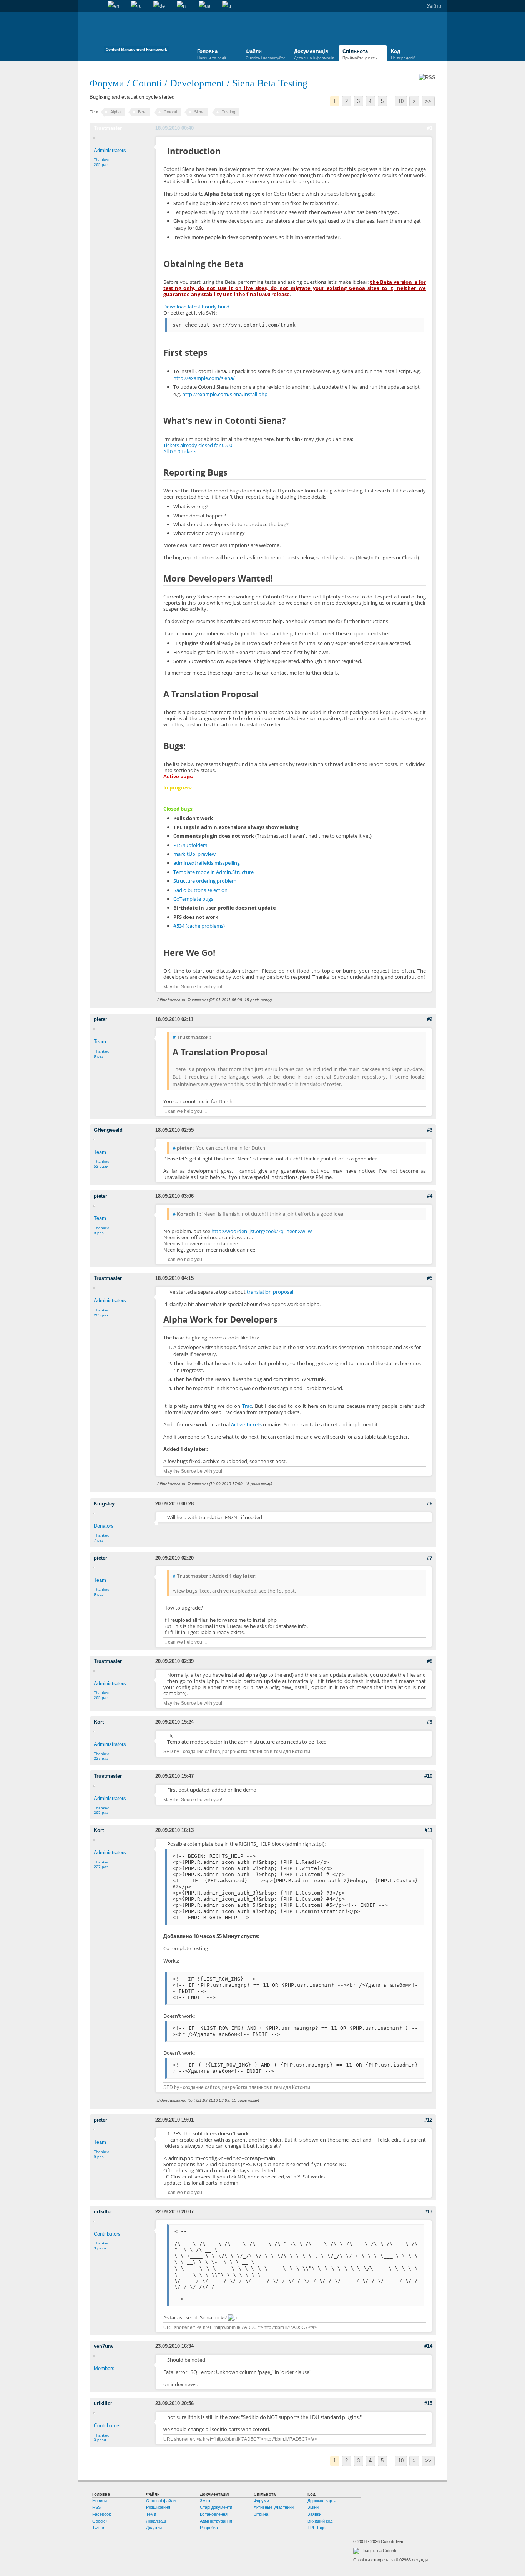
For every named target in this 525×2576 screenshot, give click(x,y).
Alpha (115, 112)
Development (197, 83)
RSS (96, 2507)
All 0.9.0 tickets (180, 451)
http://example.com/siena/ (204, 378)
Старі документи (216, 2507)
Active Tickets (246, 1424)
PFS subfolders (190, 845)
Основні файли (161, 2501)
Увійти (434, 6)
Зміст (205, 2501)
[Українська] (204, 6)
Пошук (96, 6)
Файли (266, 54)
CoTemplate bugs (193, 899)
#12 (428, 2120)
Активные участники (274, 2507)
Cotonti (147, 83)
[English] (113, 6)
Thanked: (102, 162)
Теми (151, 2514)
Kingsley (104, 1504)
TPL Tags (316, 2528)
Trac (247, 1406)
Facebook (102, 2514)
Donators (104, 1526)
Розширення (158, 2507)
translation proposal (270, 1292)
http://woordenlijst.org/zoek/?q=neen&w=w (262, 1231)
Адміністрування (216, 2521)
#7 (430, 1558)
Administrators (110, 150)
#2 (430, 1019)
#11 (429, 1830)
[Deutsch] (159, 6)
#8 (430, 1661)
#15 (428, 2403)
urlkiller (103, 2212)
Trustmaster (108, 128)
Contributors (107, 2234)
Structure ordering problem (205, 881)
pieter (101, 1019)
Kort (99, 1722)
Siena (199, 112)
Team (100, 1042)
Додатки (154, 2528)
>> (428, 101)
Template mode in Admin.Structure (213, 872)
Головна (84, 6)
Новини (100, 2501)
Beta (142, 112)
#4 (430, 1196)
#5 (430, 1278)
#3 (430, 1130)
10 (401, 101)
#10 (428, 1776)
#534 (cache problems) (199, 926)
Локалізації (156, 2521)
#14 (428, 2346)
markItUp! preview (194, 854)
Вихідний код (320, 2521)
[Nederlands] (182, 6)
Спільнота (360, 54)
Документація (314, 54)
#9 (430, 1722)
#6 (430, 1504)
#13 (428, 2212)
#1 (430, 128)
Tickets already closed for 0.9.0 (198, 445)
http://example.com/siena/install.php (225, 394)
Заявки (314, 2514)
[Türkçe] (227, 6)
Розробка (209, 2528)
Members (104, 2368)
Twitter (98, 2528)
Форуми (108, 83)
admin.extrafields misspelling (207, 863)
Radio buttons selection (200, 890)
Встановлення (214, 2514)
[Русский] (136, 6)
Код (403, 54)
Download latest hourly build (196, 307)
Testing (228, 112)
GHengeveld (108, 1130)
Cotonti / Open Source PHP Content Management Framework (136, 34)
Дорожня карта (322, 2501)
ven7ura (103, 2346)
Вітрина (261, 2514)
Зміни (313, 2507)
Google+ (100, 2521)
